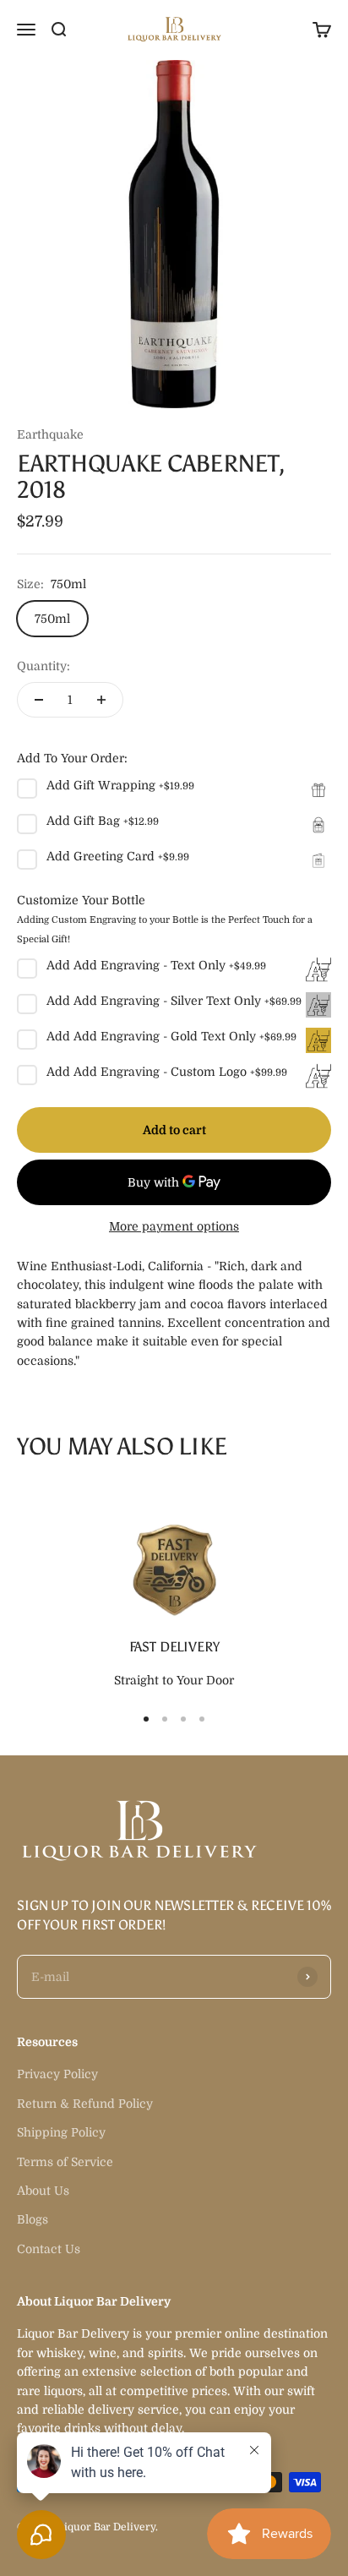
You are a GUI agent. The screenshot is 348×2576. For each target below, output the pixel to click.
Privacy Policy (57, 2074)
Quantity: (43, 666)
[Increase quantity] (101, 700)
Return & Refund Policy (85, 2104)
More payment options (174, 1226)
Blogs (33, 2219)
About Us (43, 2191)
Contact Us (49, 2249)
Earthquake (50, 434)
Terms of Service (65, 2162)
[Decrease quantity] (39, 700)
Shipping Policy (61, 2132)
